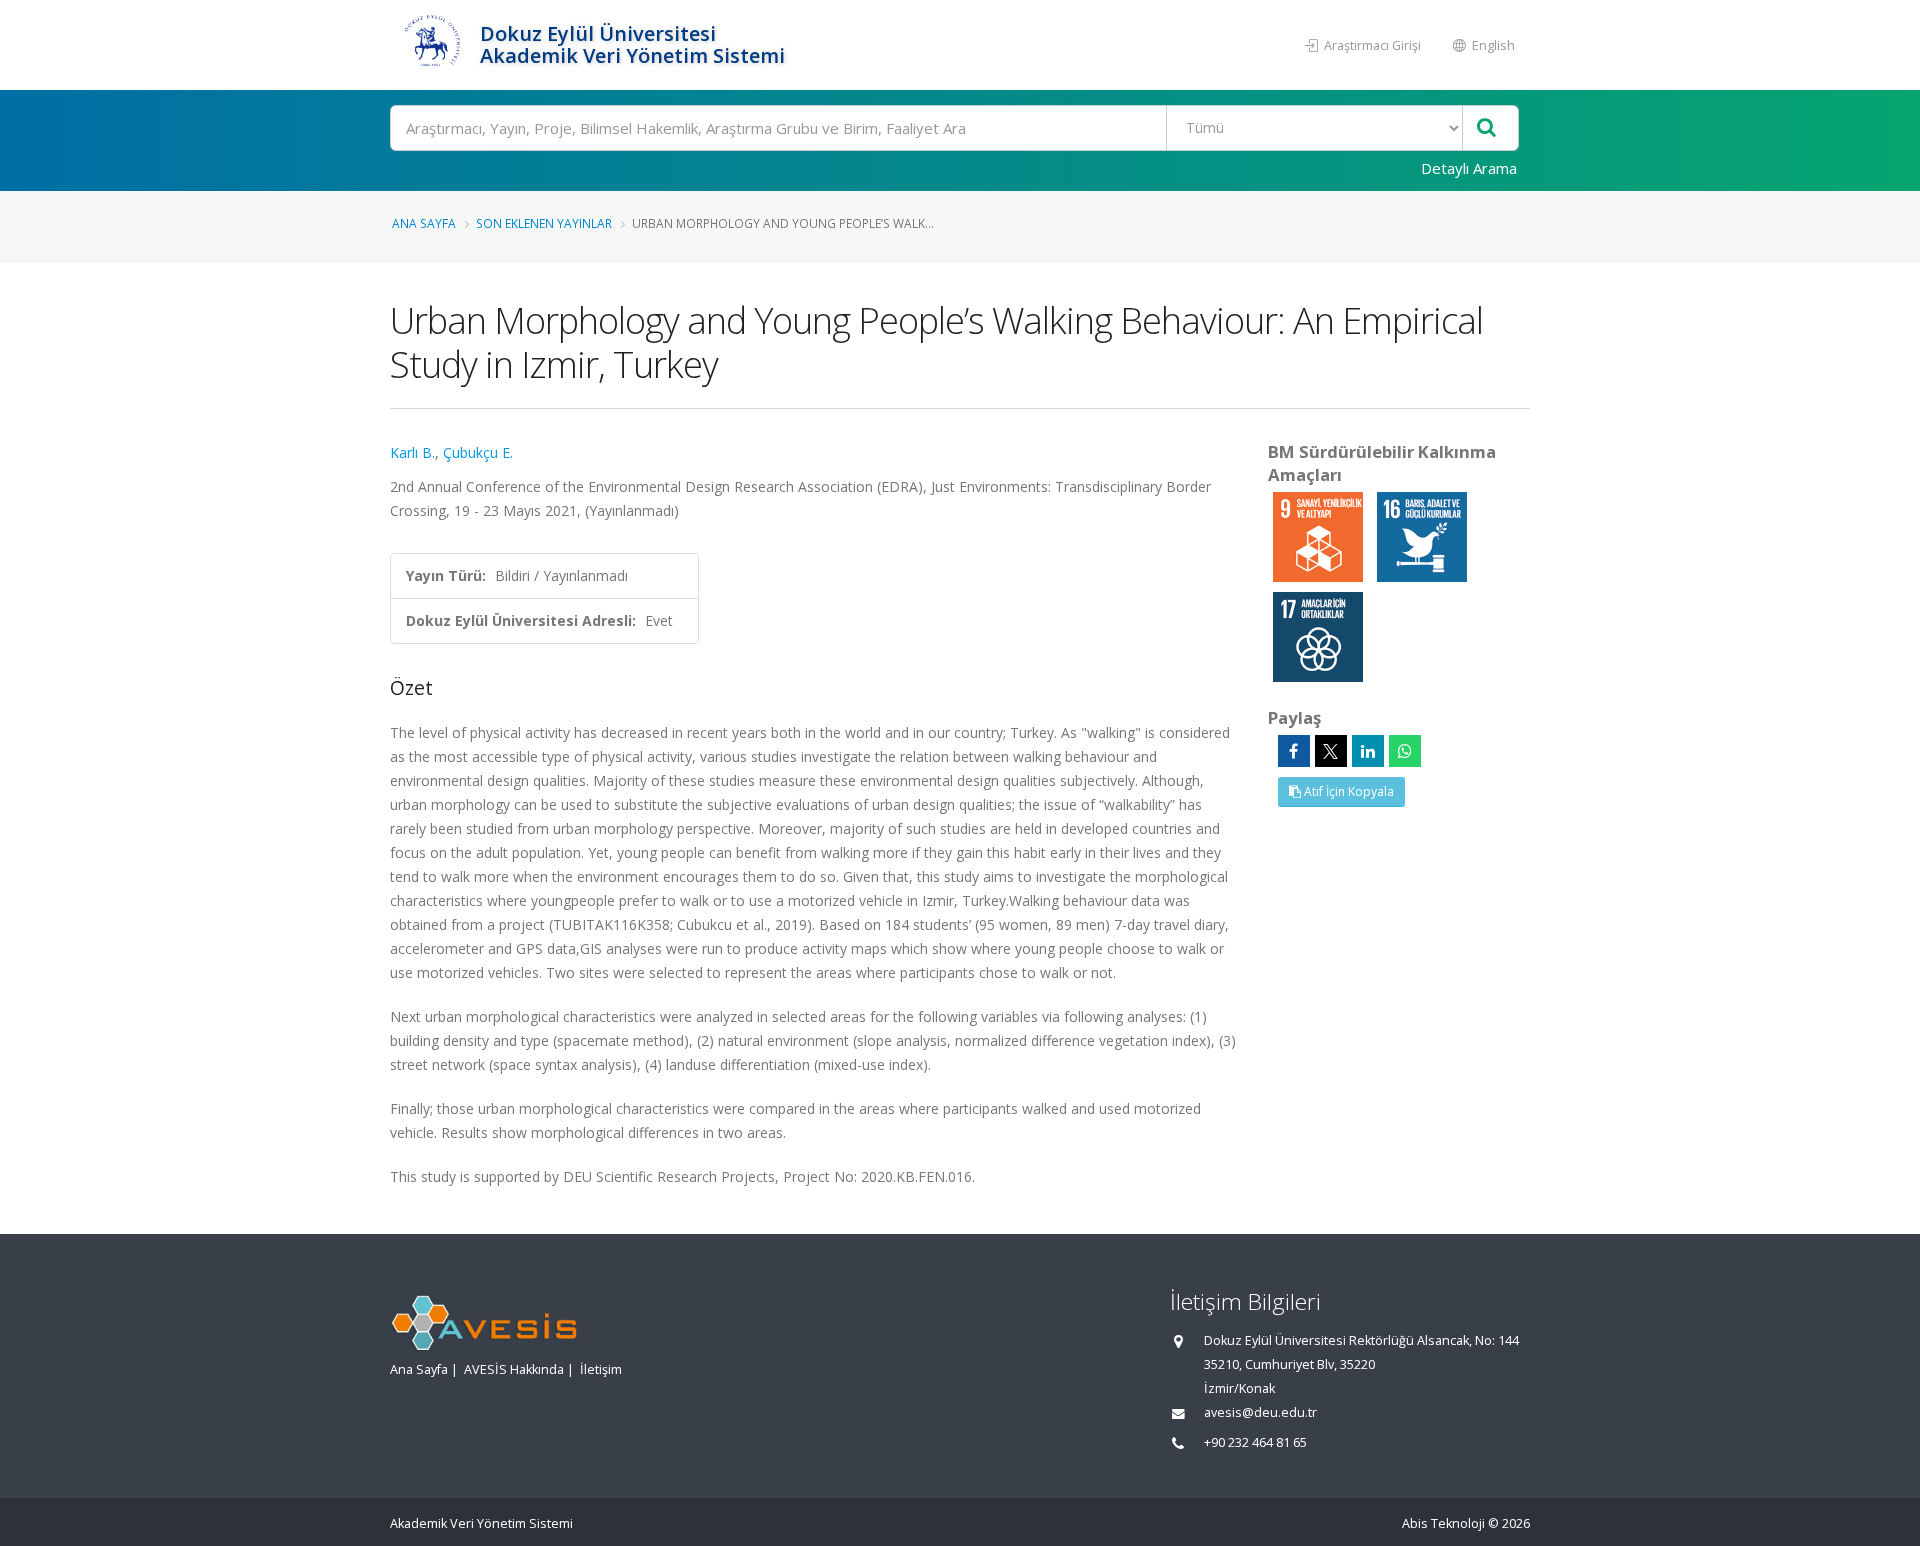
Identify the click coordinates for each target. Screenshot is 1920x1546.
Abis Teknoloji (1443, 1523)
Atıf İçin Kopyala (1347, 791)
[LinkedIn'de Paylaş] (1368, 751)
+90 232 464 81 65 (1255, 1442)
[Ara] (1486, 128)
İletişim (601, 1369)
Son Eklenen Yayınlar (544, 223)
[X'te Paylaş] (1331, 751)
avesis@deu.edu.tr (1260, 1412)
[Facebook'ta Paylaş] (1294, 751)
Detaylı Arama (1469, 168)
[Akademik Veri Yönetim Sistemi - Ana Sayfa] (432, 45)
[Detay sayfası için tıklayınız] (1320, 535)
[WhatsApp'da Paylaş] (1405, 751)
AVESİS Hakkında (514, 1369)
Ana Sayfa (424, 223)
